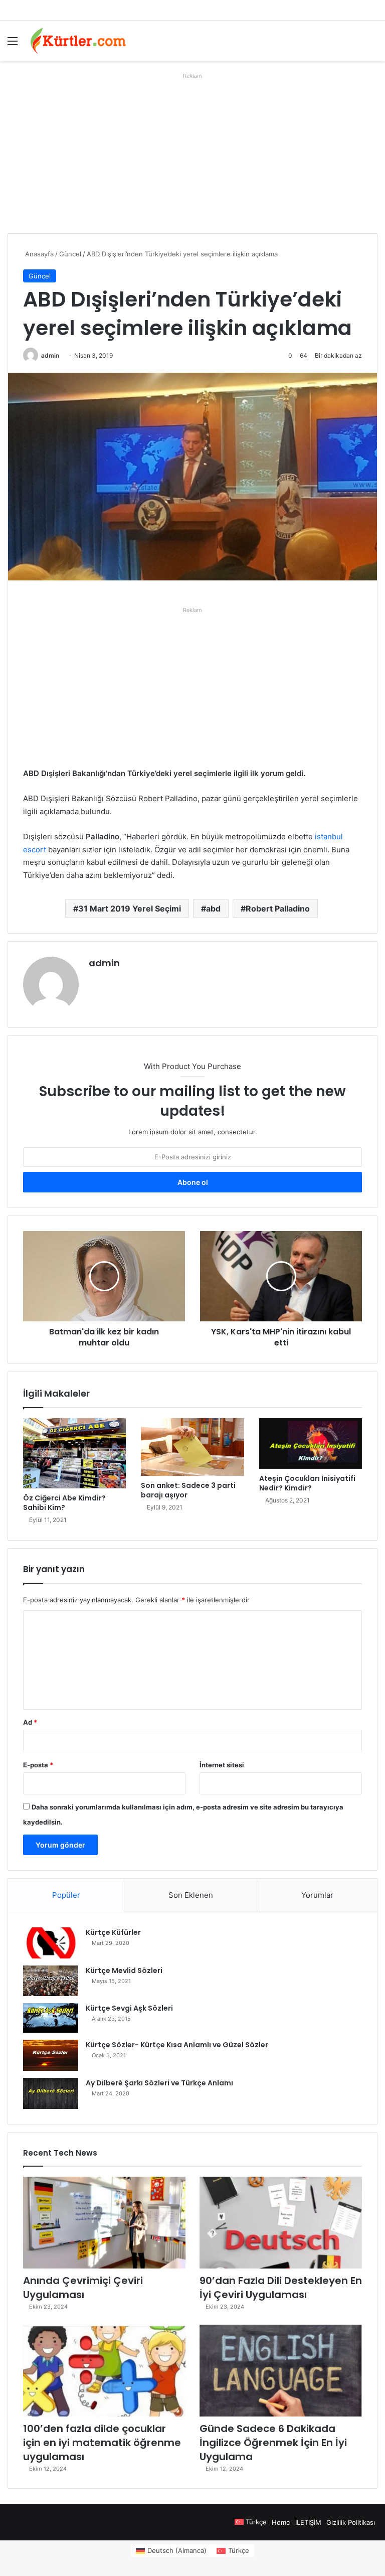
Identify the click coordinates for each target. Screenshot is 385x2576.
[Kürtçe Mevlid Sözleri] (51, 1981)
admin (50, 355)
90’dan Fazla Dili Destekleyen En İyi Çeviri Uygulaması (281, 2288)
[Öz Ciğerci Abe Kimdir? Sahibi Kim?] (74, 1453)
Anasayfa (38, 254)
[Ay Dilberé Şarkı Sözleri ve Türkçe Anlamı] (51, 2093)
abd (213, 908)
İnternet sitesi (222, 1765)
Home (281, 2522)
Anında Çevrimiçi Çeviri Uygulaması (83, 2288)
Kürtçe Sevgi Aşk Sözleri (129, 2008)
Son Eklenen (191, 1895)
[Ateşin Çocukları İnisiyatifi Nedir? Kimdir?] (311, 1444)
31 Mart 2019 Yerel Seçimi (130, 908)
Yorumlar (317, 1895)
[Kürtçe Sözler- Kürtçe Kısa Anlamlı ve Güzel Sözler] (51, 2055)
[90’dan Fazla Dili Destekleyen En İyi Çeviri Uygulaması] (281, 2223)
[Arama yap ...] (372, 44)
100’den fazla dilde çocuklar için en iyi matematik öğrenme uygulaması (102, 2443)
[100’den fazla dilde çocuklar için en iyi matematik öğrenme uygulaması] (104, 2371)
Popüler (66, 1895)
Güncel (70, 254)
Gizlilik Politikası (351, 2522)
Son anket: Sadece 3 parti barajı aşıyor (188, 1490)
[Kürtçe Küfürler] (51, 1943)
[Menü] (13, 44)
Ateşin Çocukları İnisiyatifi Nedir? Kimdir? (307, 1483)
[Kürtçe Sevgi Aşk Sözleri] (51, 2018)
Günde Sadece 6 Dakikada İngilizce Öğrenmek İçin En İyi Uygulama (273, 2443)
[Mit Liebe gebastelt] (78, 41)
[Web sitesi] (95, 980)
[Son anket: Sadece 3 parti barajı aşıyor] (192, 1447)
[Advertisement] (192, 153)
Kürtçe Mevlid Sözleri (124, 1971)
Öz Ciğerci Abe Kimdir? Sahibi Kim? (64, 1503)
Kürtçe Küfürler (113, 1932)
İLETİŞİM (308, 2522)
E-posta (38, 1765)
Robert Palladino (278, 908)
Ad (30, 1722)
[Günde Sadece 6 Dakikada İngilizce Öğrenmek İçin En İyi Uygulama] (281, 2371)
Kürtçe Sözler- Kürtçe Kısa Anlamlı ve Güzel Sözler (177, 2045)
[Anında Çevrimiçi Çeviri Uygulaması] (104, 2223)
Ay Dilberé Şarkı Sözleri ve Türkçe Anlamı (159, 2083)
